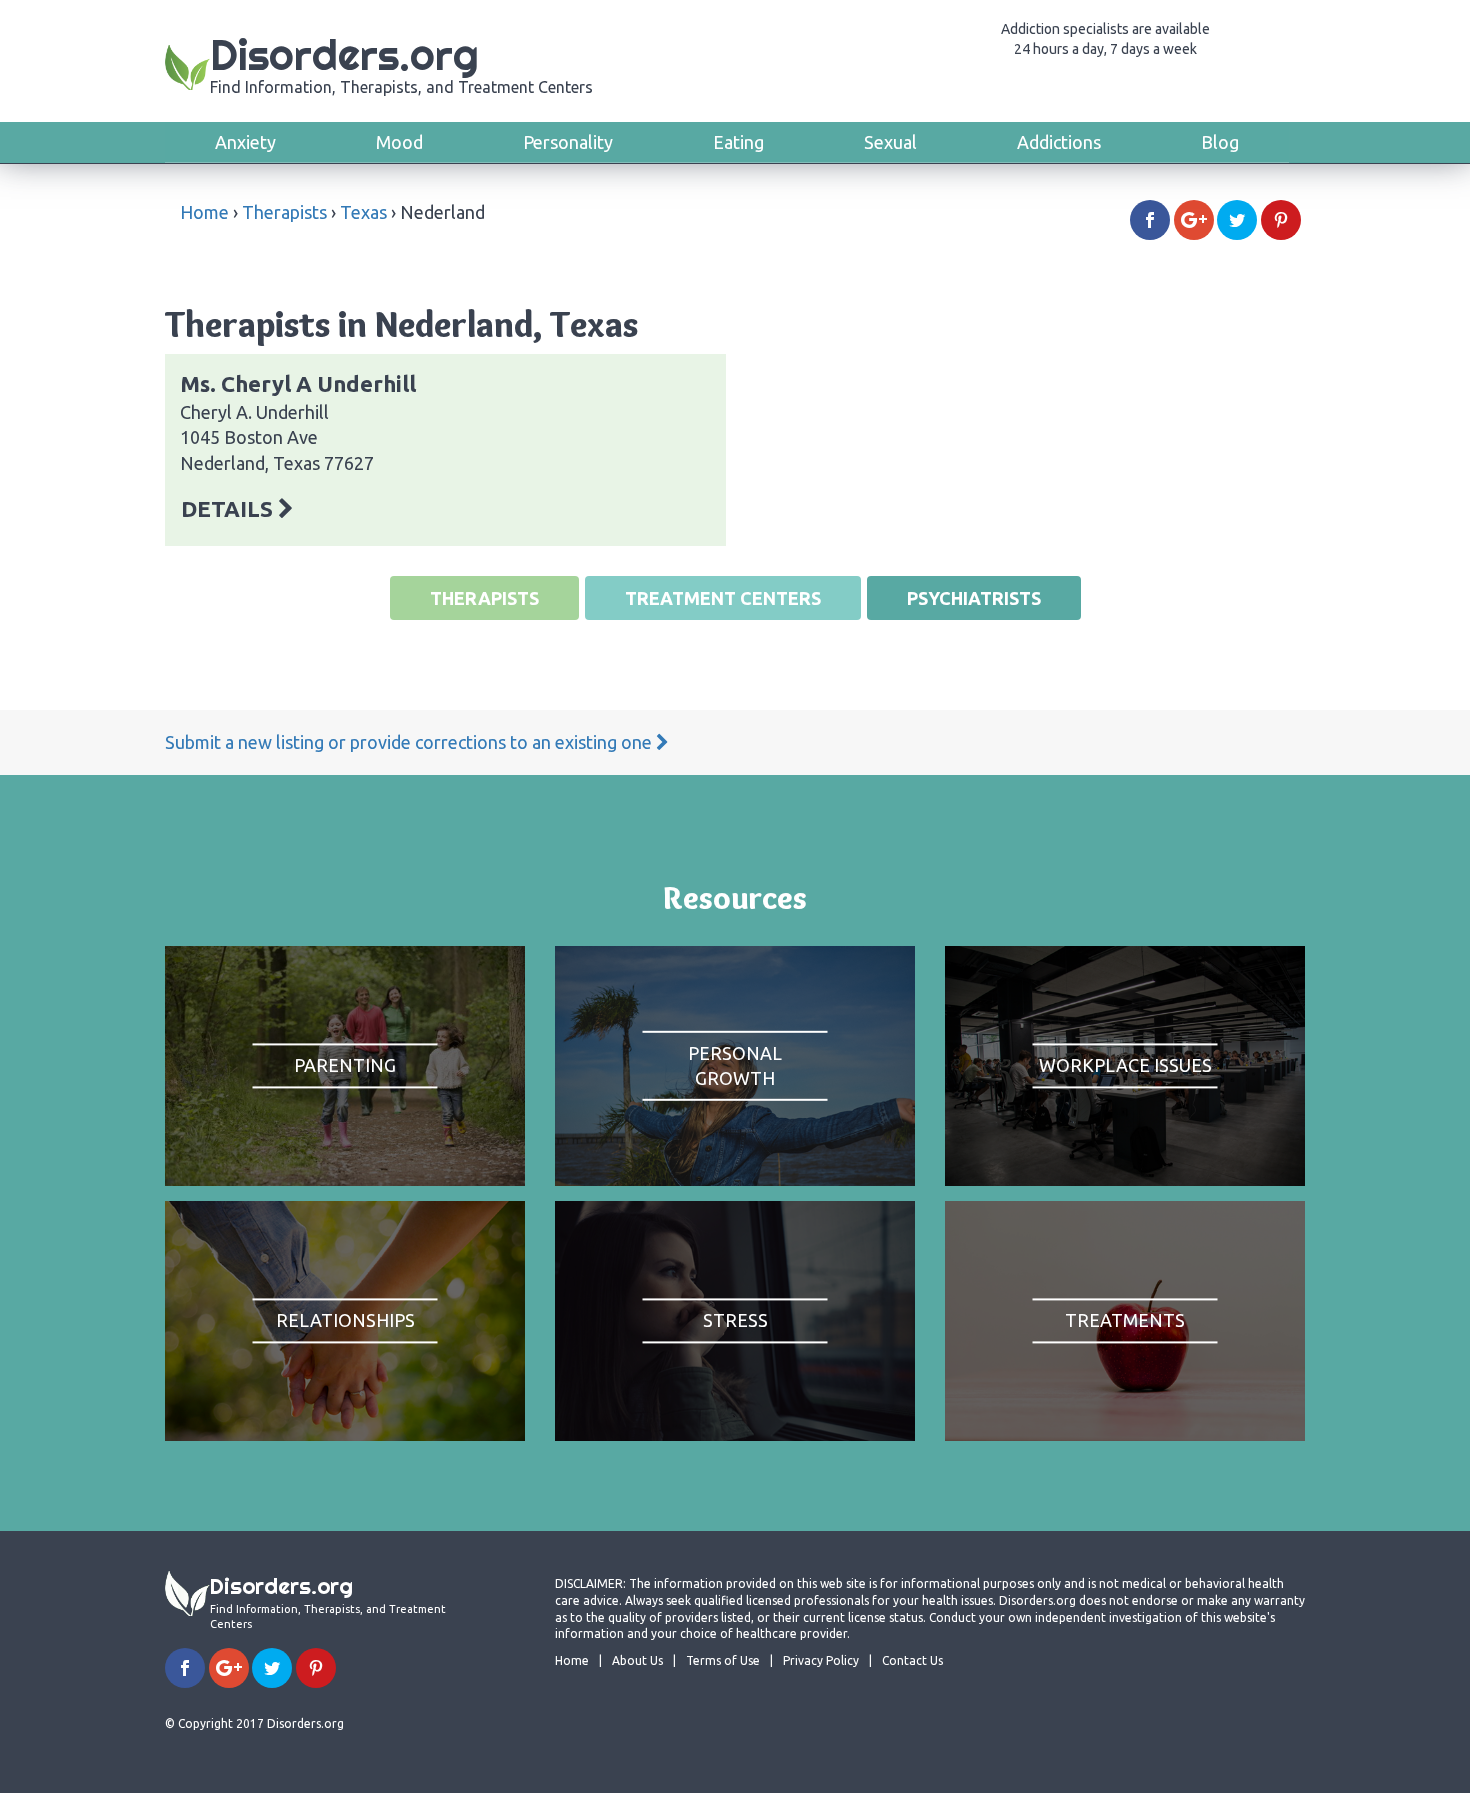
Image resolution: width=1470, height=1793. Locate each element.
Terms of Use (723, 1660)
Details (229, 508)
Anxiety (245, 142)
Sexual (890, 142)
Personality (568, 142)
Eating (738, 142)
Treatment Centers (723, 598)
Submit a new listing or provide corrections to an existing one (410, 742)
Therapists (284, 212)
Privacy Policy (821, 1660)
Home (204, 212)
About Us (637, 1660)
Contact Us (912, 1660)
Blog (1220, 142)
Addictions (1059, 142)
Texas (363, 212)
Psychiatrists (974, 598)
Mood (399, 142)
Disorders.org (401, 62)
